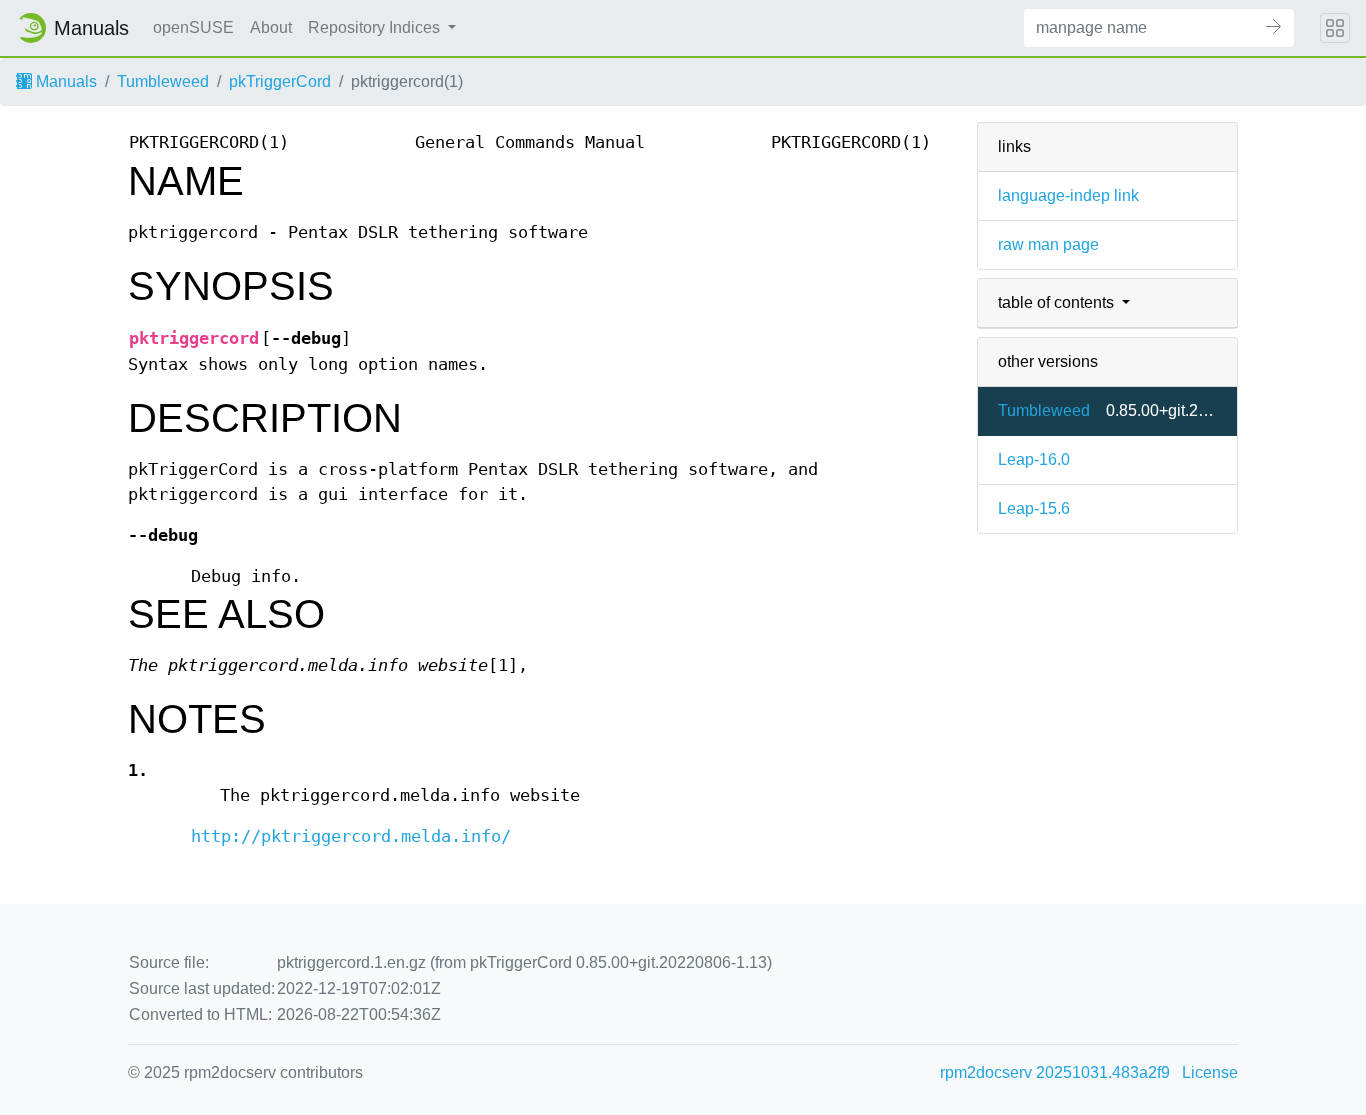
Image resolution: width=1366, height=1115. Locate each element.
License (1210, 1072)
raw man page (1048, 244)
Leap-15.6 (1034, 508)
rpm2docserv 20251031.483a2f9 (1055, 1072)
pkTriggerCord (280, 81)
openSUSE (193, 27)
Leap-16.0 (1034, 459)
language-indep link (1068, 195)
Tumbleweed (163, 81)
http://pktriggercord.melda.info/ (351, 836)
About (271, 27)
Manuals (64, 81)
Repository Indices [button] (376, 27)
